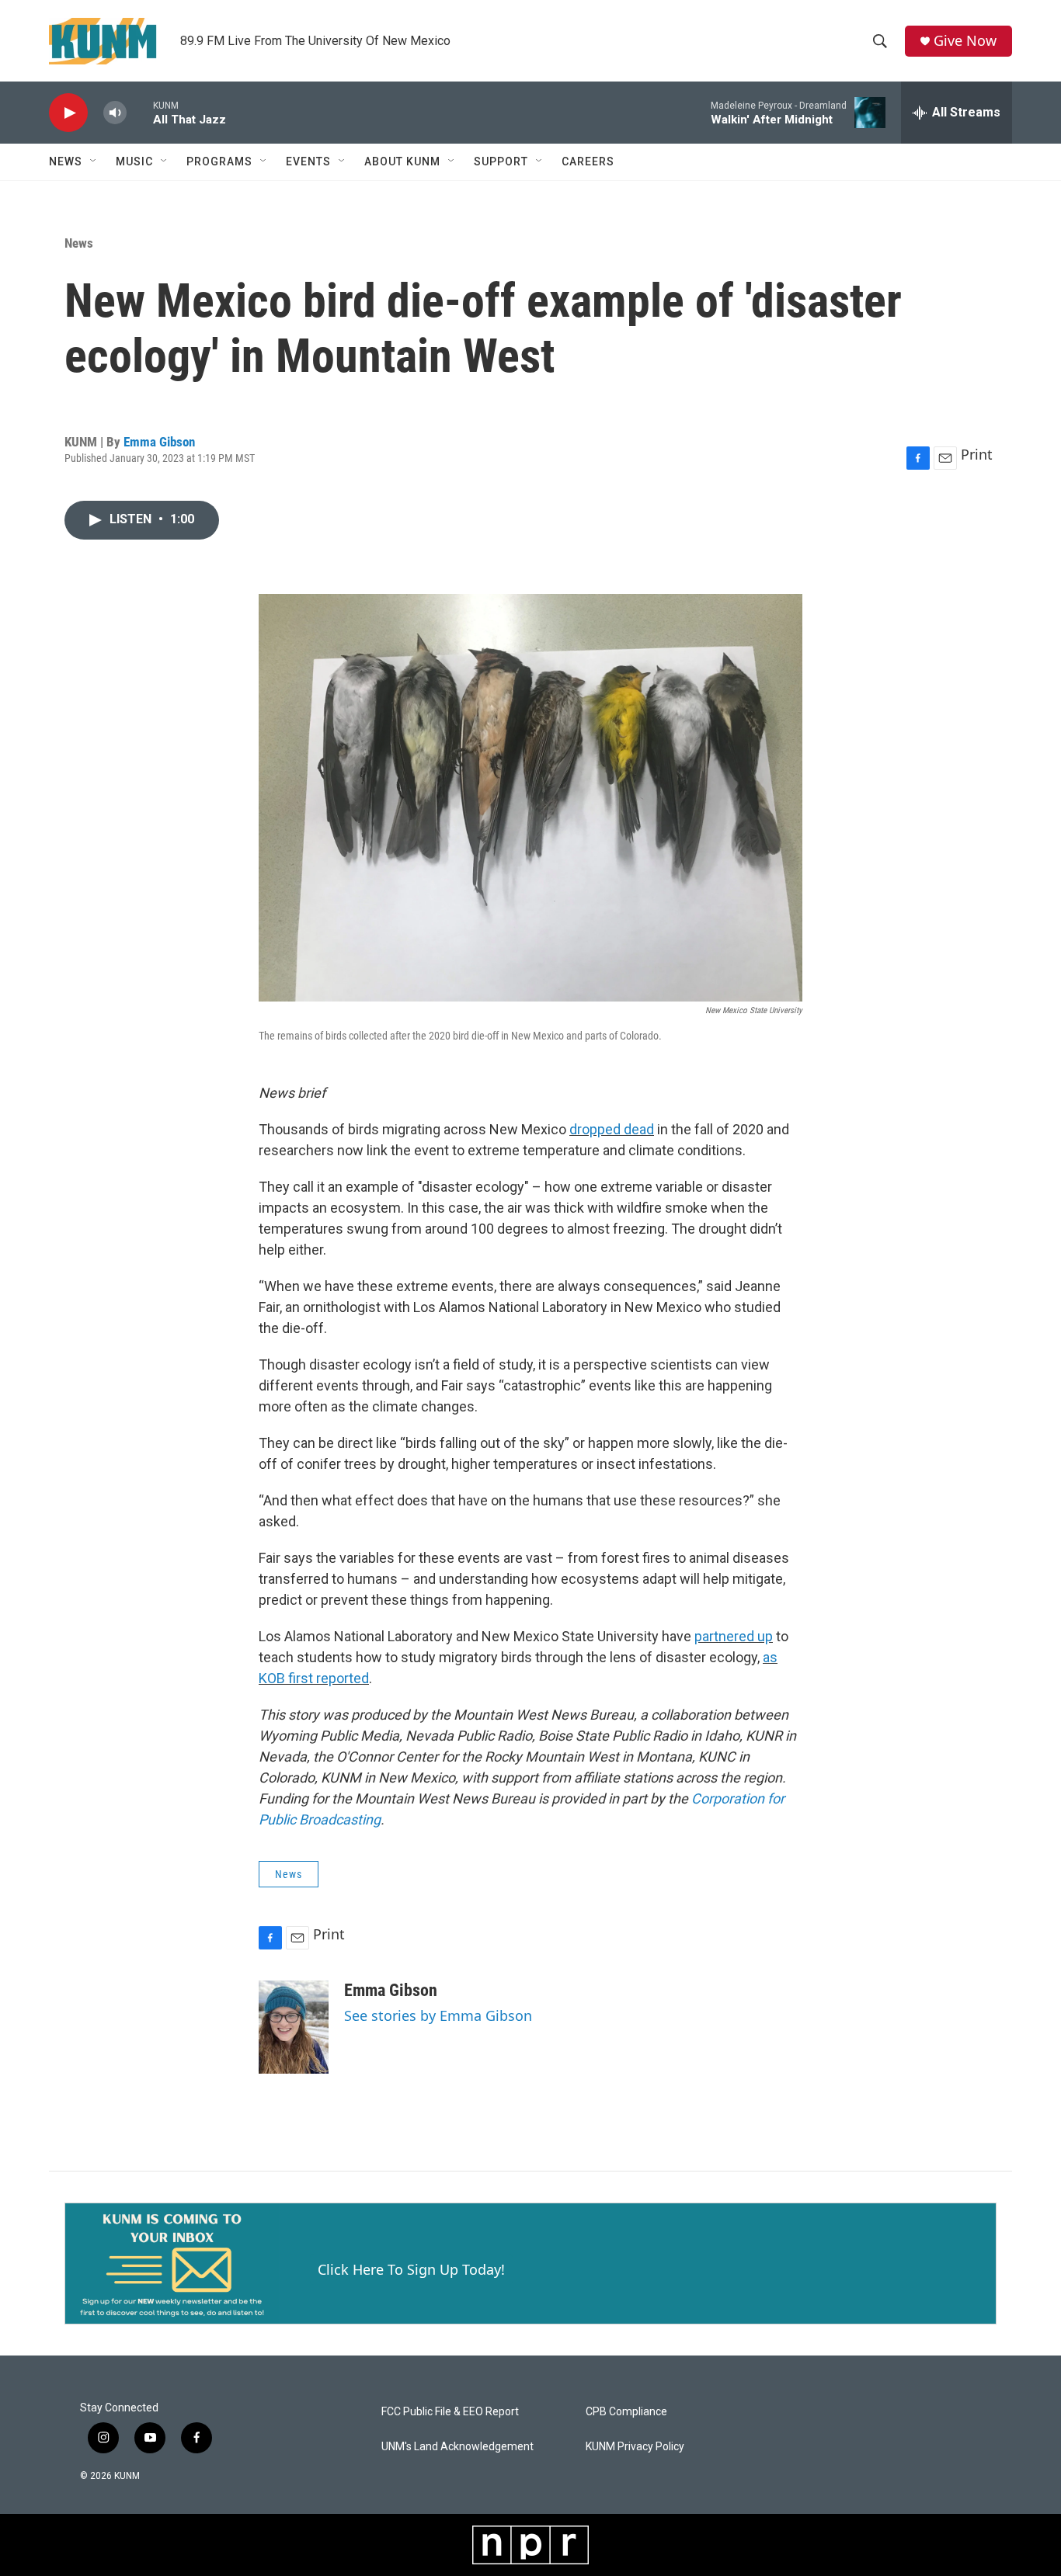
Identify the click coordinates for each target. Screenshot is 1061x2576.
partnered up (734, 1636)
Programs (219, 161)
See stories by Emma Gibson (438, 2015)
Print (977, 454)
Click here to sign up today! (411, 2269)
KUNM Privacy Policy (635, 2447)
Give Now (965, 41)
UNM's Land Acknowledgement (457, 2447)
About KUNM (402, 161)
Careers (588, 161)
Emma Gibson (159, 442)
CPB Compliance (626, 2412)
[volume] (115, 113)
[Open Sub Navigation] (94, 161)
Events (308, 161)
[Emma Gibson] (294, 2027)
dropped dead (612, 1129)
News (66, 161)
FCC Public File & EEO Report (450, 2412)
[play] (68, 113)
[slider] (140, 112)
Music (134, 161)
